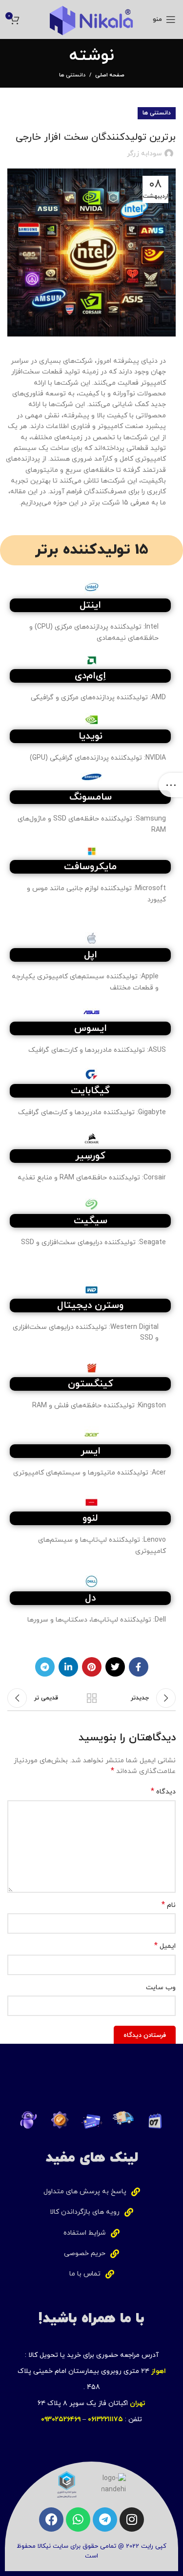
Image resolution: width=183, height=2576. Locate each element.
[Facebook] (51, 2520)
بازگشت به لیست (92, 1698)
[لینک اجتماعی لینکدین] (68, 1667)
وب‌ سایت (161, 1988)
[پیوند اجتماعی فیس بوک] (139, 1667)
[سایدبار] (171, 785)
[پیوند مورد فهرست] (91, 2192)
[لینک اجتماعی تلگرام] (45, 1667)
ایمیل (165, 1946)
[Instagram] (132, 2520)
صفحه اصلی (110, 75)
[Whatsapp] (78, 2520)
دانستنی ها (72, 75)
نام (169, 1905)
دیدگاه (163, 1792)
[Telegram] (105, 2520)
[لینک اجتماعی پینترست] (92, 1667)
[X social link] (115, 1667)
